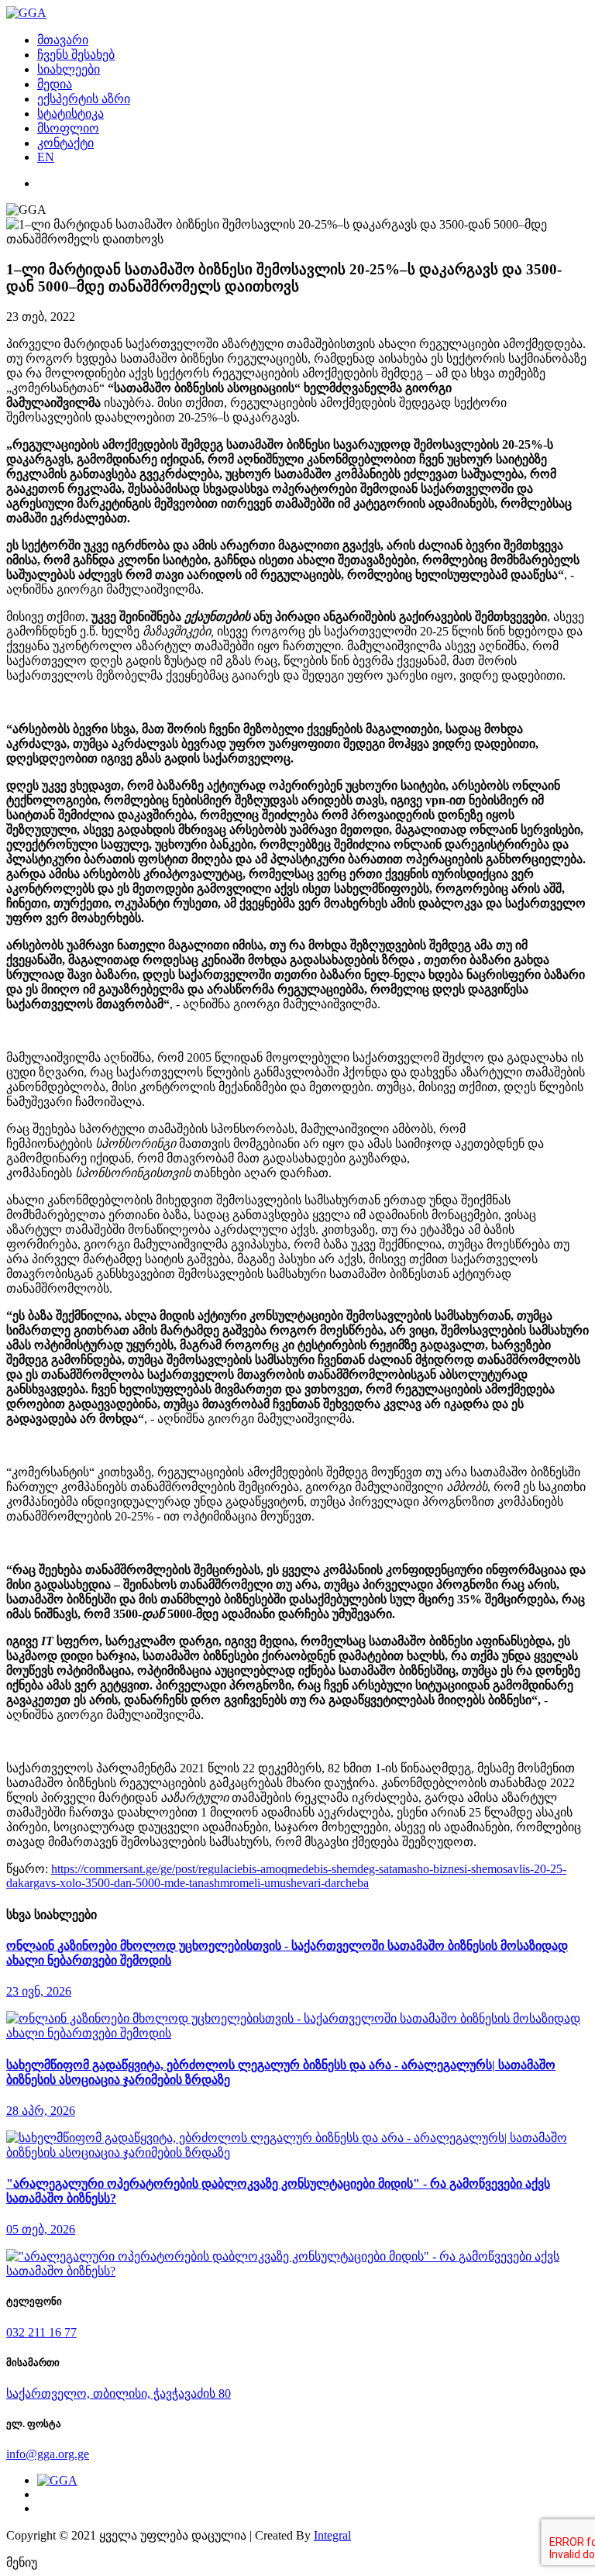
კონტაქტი (65, 143)
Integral (332, 2535)
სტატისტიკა (71, 114)
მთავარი (63, 40)
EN (46, 157)
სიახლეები (69, 69)
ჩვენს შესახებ (76, 55)
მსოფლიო (68, 128)
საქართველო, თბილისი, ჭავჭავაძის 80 (119, 2393)
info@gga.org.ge (48, 2454)
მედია (55, 84)
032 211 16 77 (41, 2332)
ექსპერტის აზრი (84, 99)
